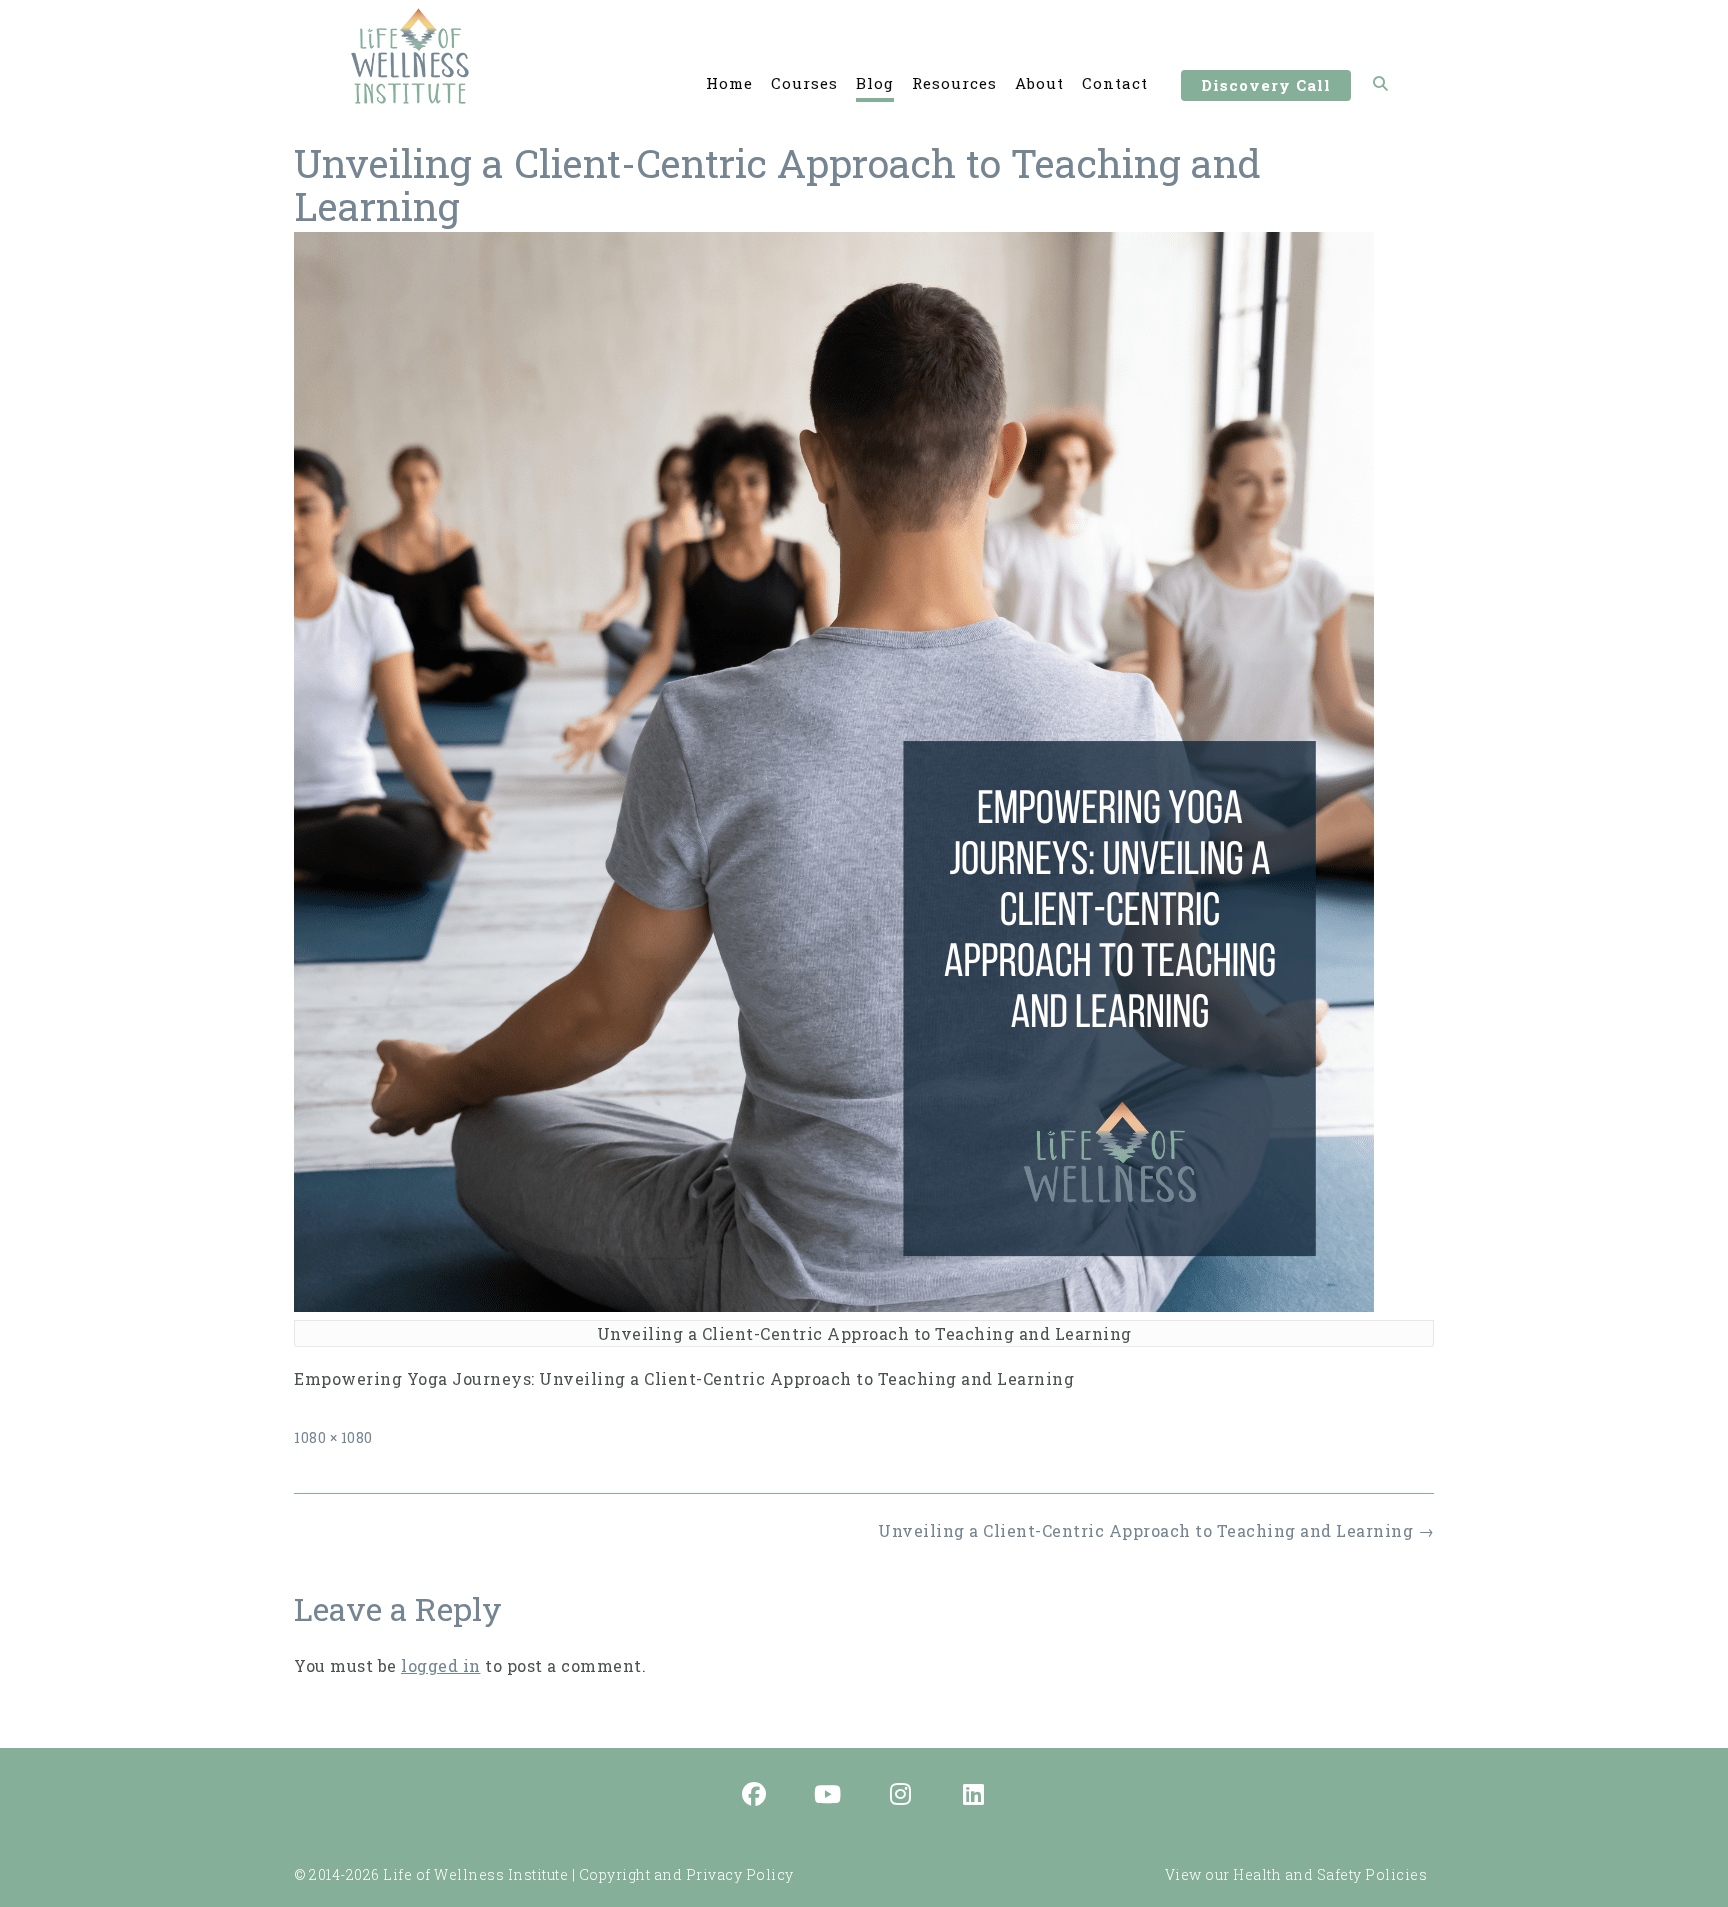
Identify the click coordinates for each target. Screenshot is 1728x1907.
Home (729, 83)
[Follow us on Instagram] (901, 1796)
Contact (1115, 83)
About (1039, 83)
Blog (875, 83)
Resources (954, 83)
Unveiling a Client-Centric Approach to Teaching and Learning (1156, 1530)
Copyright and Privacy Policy (686, 1874)
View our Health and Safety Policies (1296, 1874)
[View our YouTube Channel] (828, 1796)
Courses (804, 83)
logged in (441, 1665)
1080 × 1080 (333, 1437)
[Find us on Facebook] (755, 1796)
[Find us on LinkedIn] (974, 1796)
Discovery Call (1266, 85)
